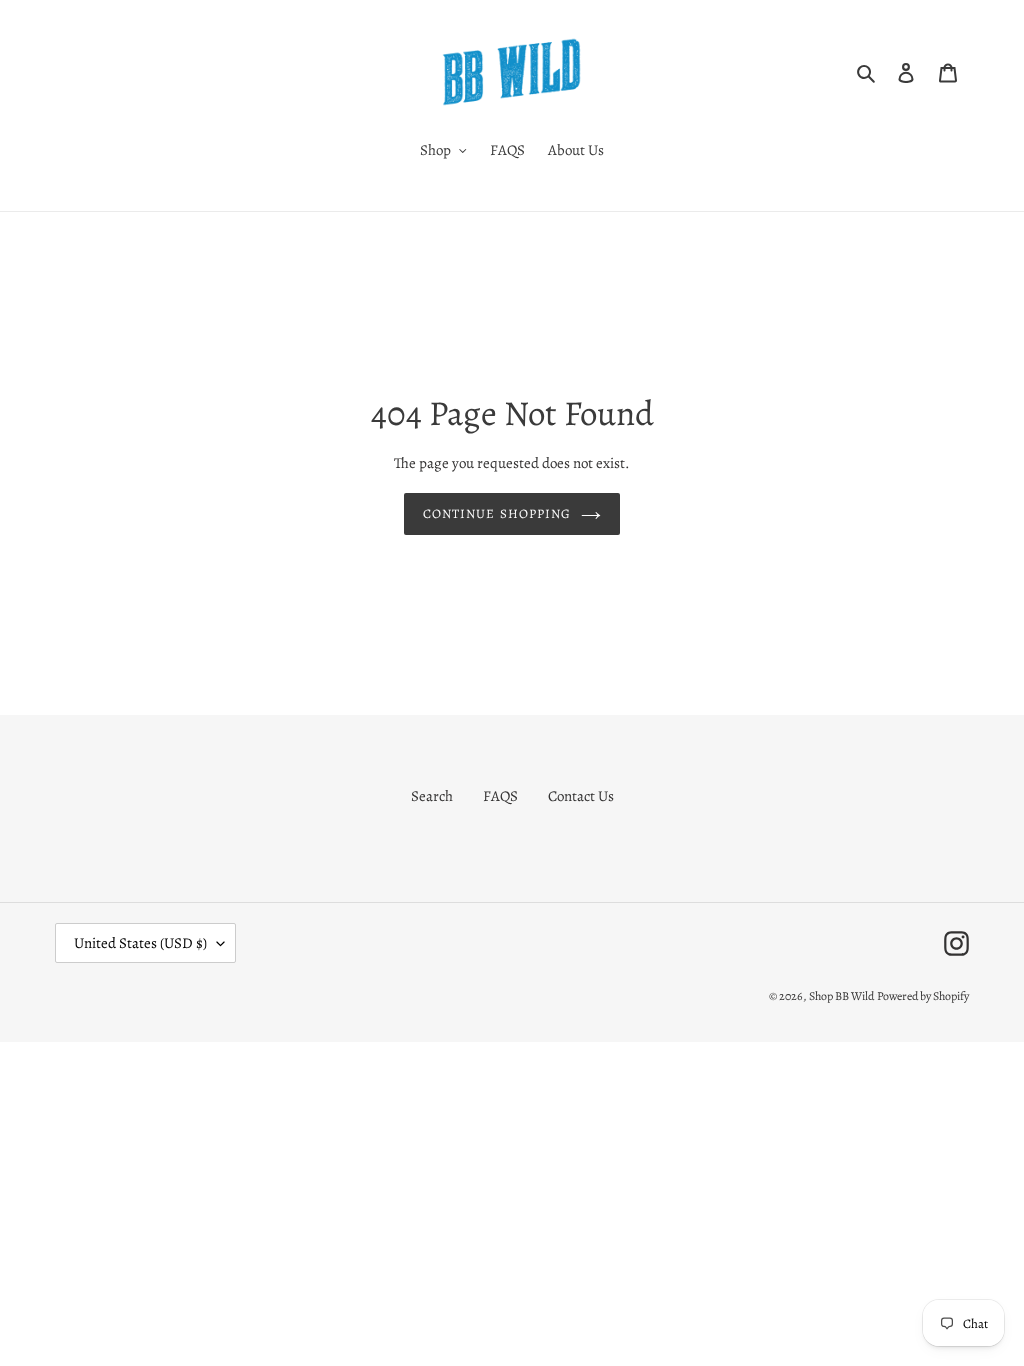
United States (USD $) (140, 943)
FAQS (500, 796)
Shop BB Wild (841, 996)
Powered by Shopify (923, 996)
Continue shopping (497, 513)
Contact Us (581, 796)
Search (432, 796)
